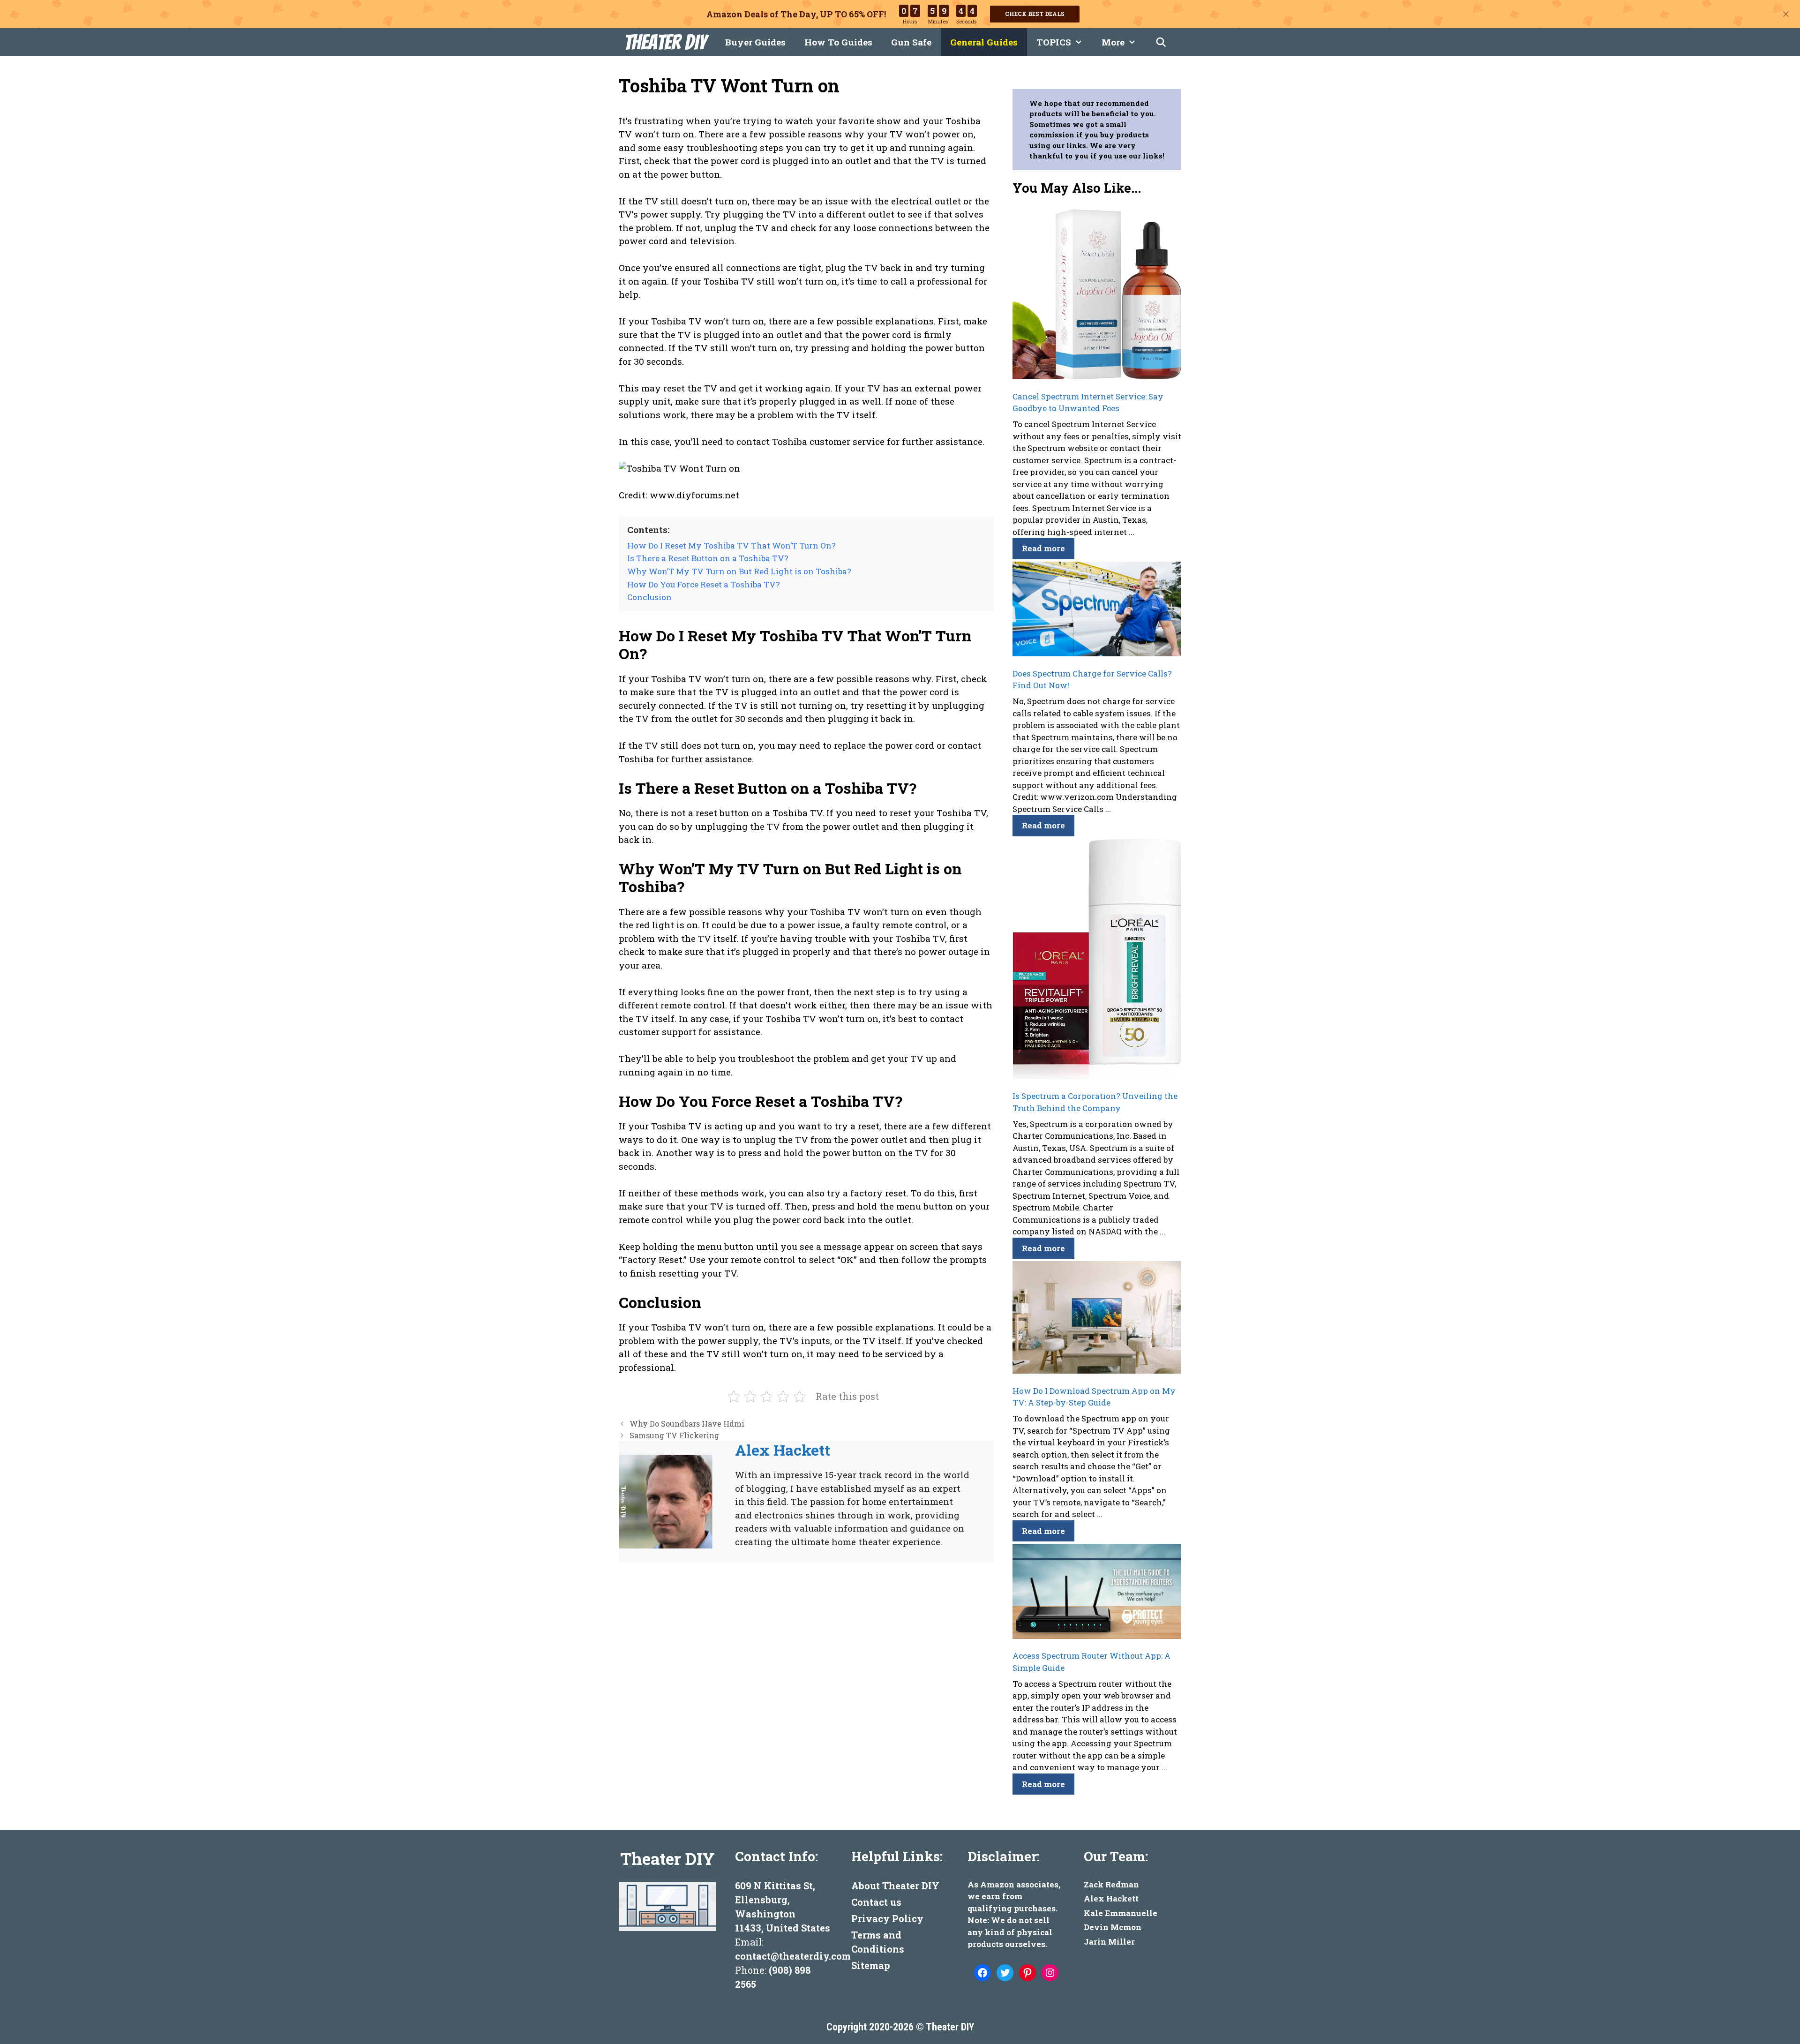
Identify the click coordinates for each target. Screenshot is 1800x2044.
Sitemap (871, 1965)
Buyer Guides (755, 42)
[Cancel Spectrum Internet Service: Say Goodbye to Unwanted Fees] (1097, 296)
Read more (1043, 548)
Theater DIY (665, 42)
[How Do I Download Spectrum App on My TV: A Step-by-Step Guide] (1097, 1319)
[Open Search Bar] (1161, 42)
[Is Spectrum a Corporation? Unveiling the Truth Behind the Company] (1097, 960)
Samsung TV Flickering (674, 1435)
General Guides (984, 42)
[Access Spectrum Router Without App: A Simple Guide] (1097, 1593)
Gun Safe (911, 42)
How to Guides (838, 42)
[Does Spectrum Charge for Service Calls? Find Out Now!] (1097, 611)
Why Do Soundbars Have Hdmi (687, 1424)
